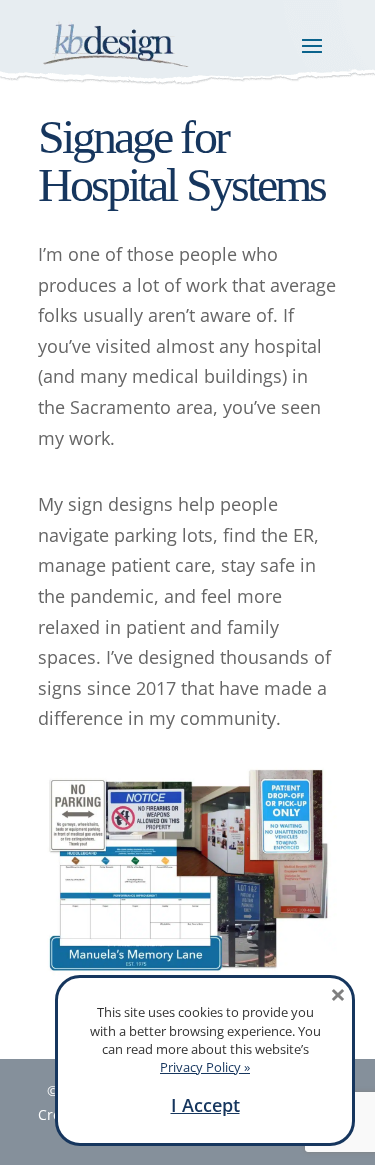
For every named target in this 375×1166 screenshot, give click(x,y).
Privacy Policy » (205, 1067)
